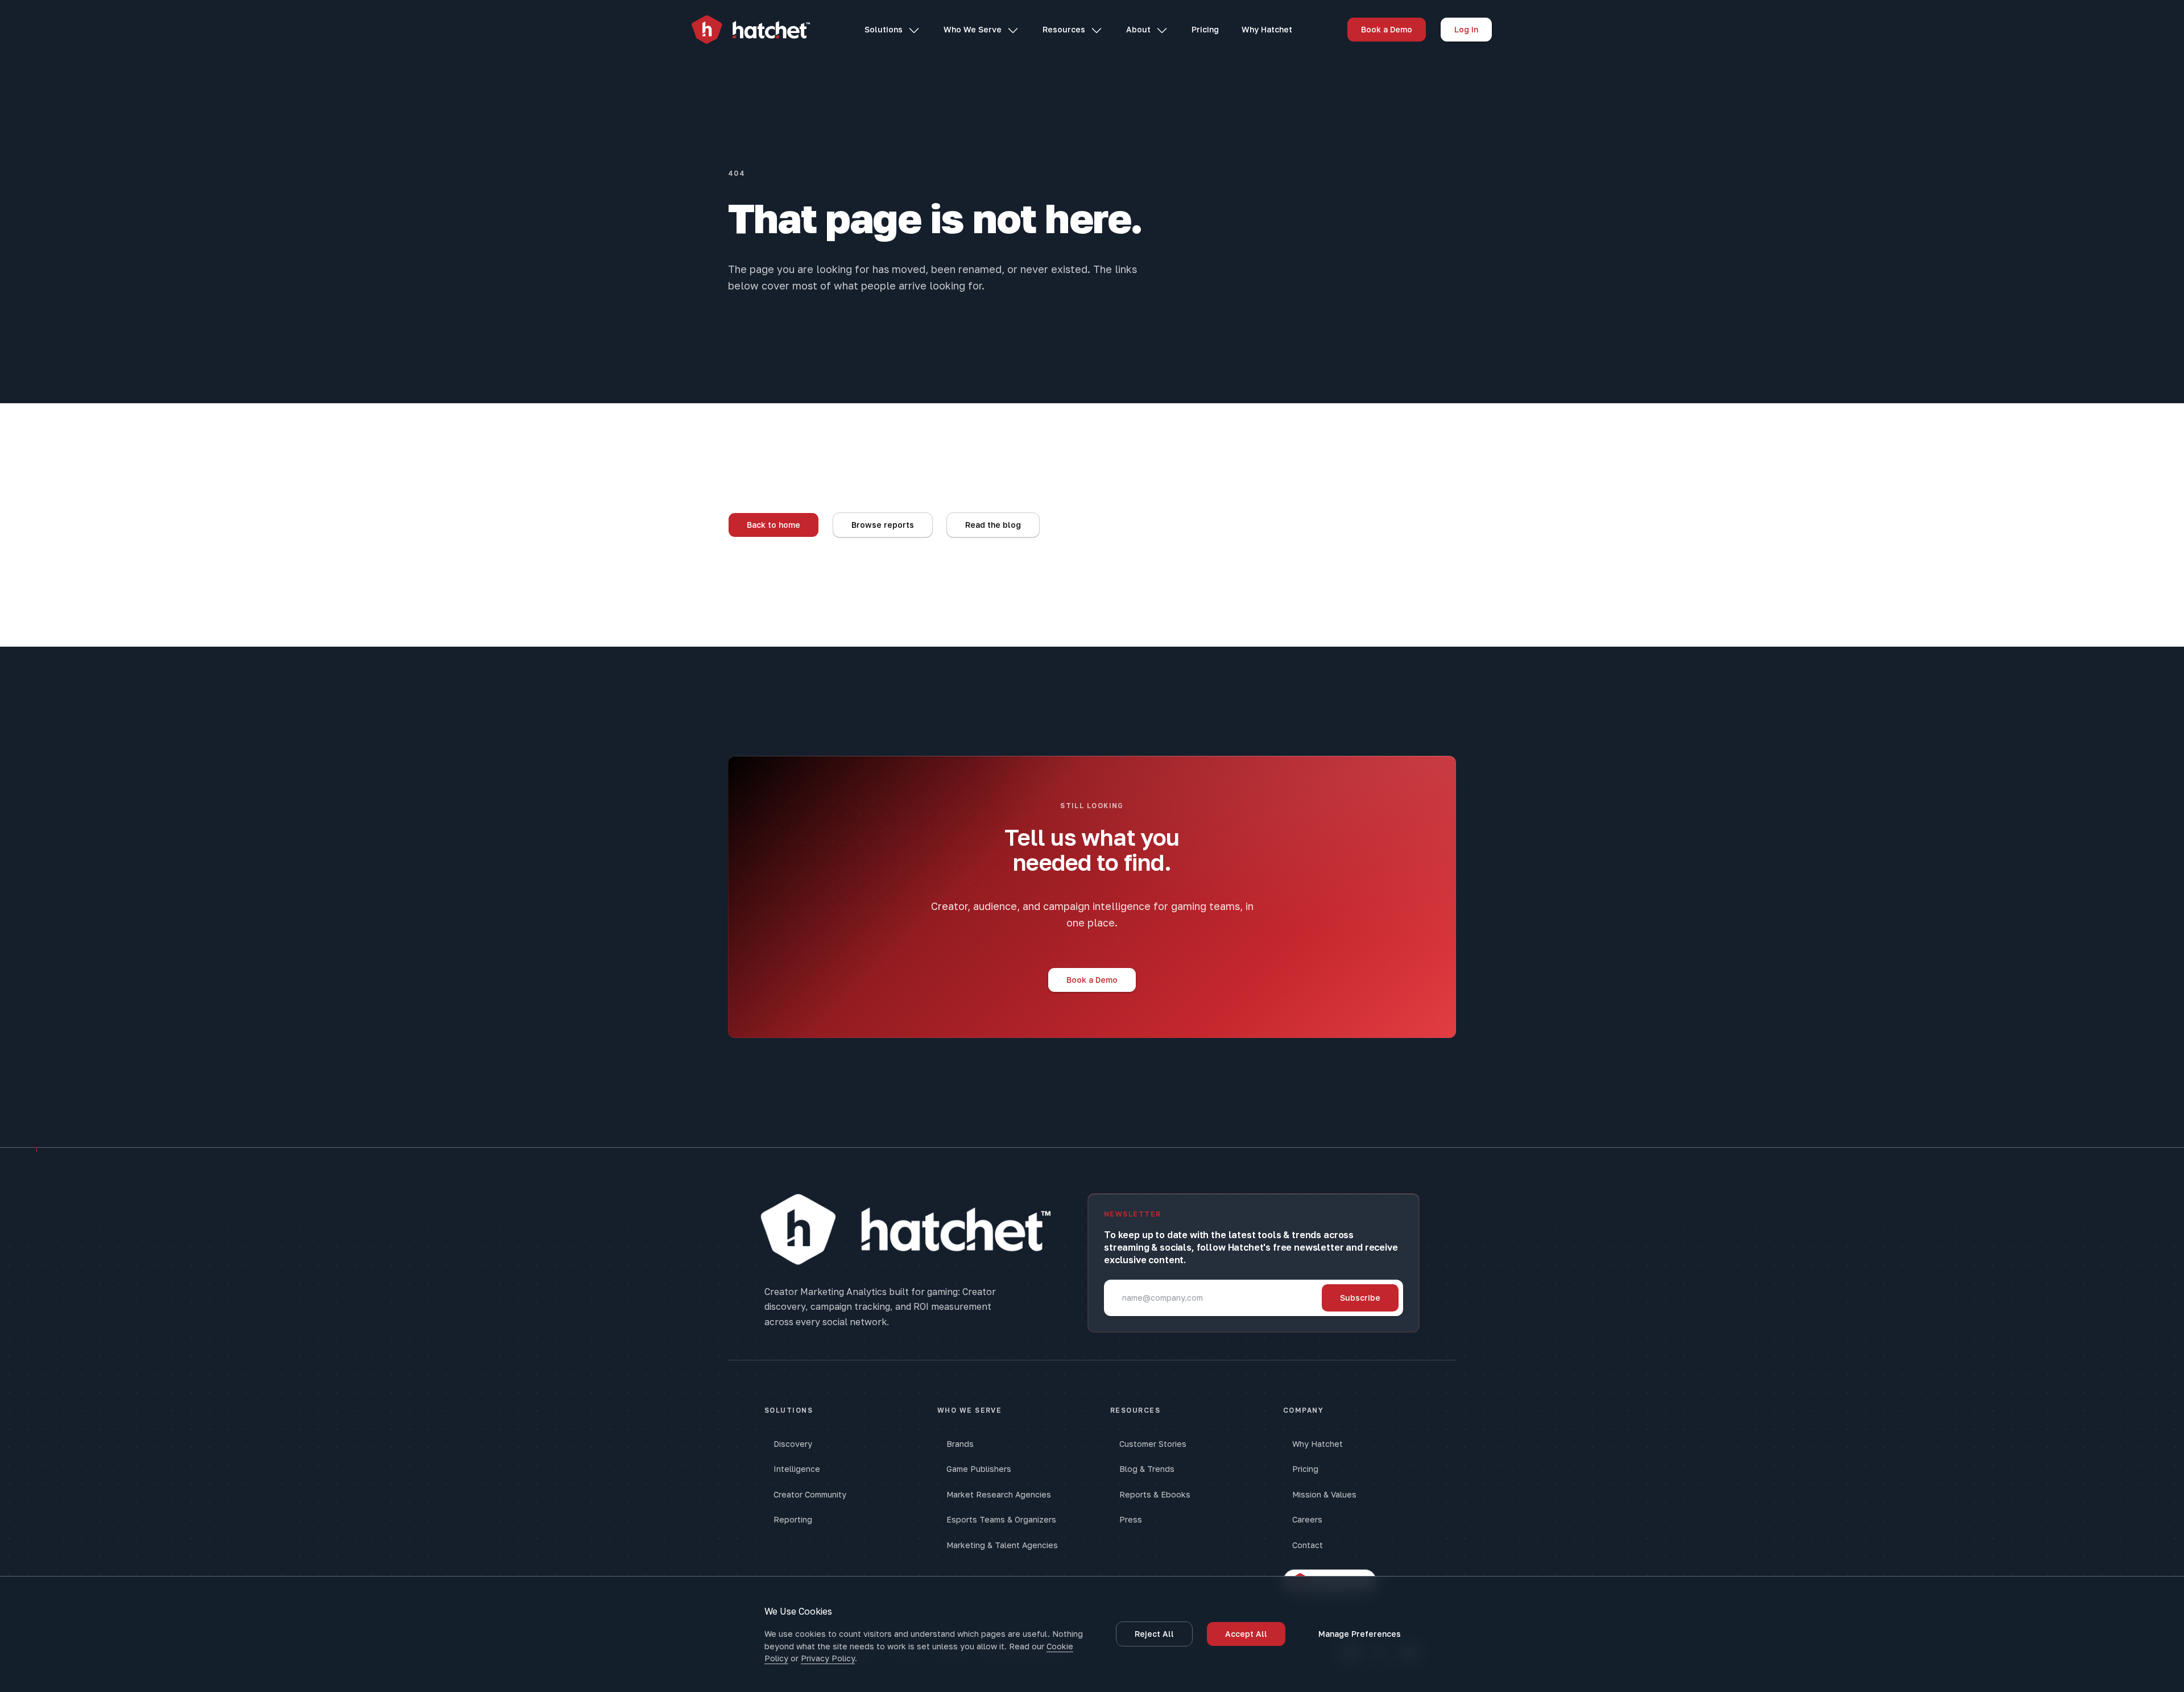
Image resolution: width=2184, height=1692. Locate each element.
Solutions (884, 29)
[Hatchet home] (751, 30)
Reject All (1154, 1634)
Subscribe (1360, 1298)
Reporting (793, 1519)
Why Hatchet (1267, 29)
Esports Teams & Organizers (1001, 1519)
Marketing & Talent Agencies (1002, 1545)
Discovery (793, 1444)
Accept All (1246, 1634)
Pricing (1205, 29)
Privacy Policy (828, 1658)
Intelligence (797, 1469)
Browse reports (883, 525)
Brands (960, 1444)
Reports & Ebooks (1155, 1494)
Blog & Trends (1147, 1469)
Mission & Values (1324, 1494)
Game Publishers (979, 1469)
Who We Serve (973, 29)
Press (1131, 1519)
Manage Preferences (1360, 1634)
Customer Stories (1153, 1444)
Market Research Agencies (999, 1494)
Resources (1064, 29)
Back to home (773, 525)
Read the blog (993, 525)
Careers (1307, 1519)
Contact (1308, 1545)
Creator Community (810, 1494)
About (1138, 29)
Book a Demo (1387, 29)
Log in (1466, 29)
